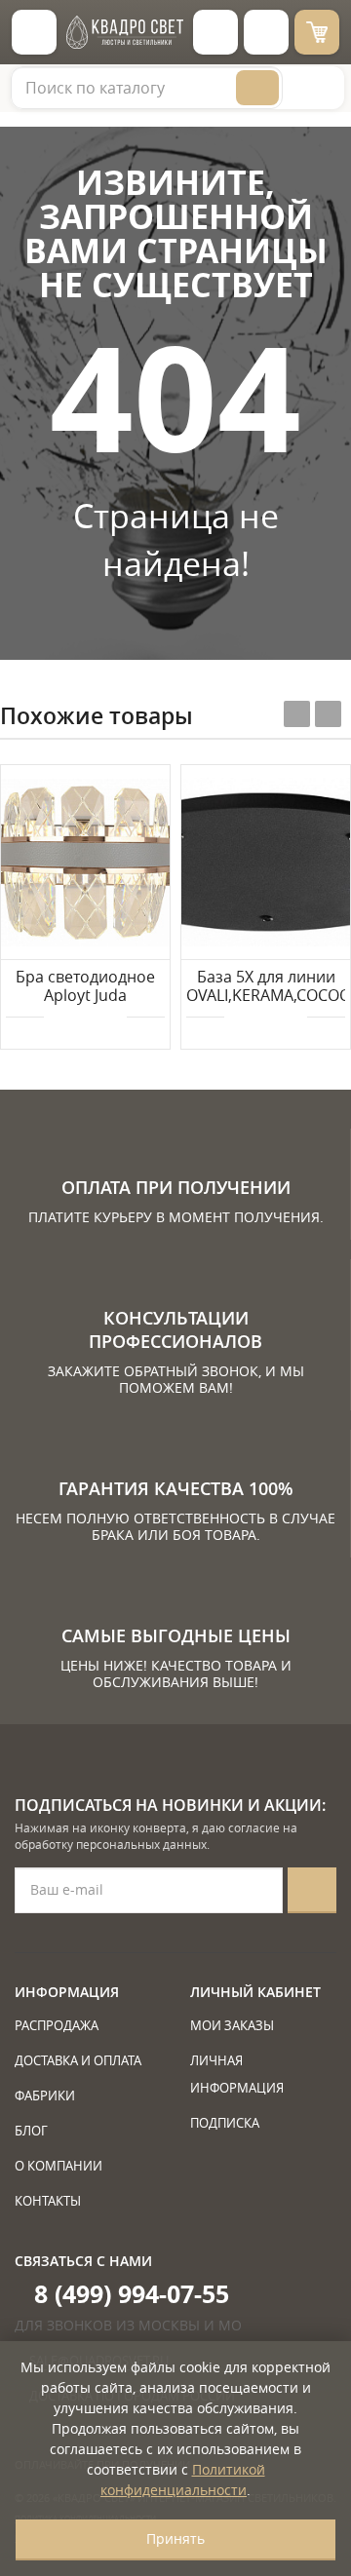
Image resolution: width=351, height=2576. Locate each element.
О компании (58, 2166)
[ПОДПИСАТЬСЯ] (312, 1890)
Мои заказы (232, 2025)
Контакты (48, 2201)
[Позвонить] (266, 32)
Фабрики (45, 2095)
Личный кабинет (255, 1992)
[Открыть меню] (34, 32)
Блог (31, 2131)
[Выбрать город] (215, 32)
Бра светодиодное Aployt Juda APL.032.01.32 (85, 987)
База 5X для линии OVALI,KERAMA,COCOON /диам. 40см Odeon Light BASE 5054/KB (266, 987)
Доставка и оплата (78, 2060)
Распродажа (57, 2025)
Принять (175, 2538)
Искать (257, 88)
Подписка (225, 2123)
